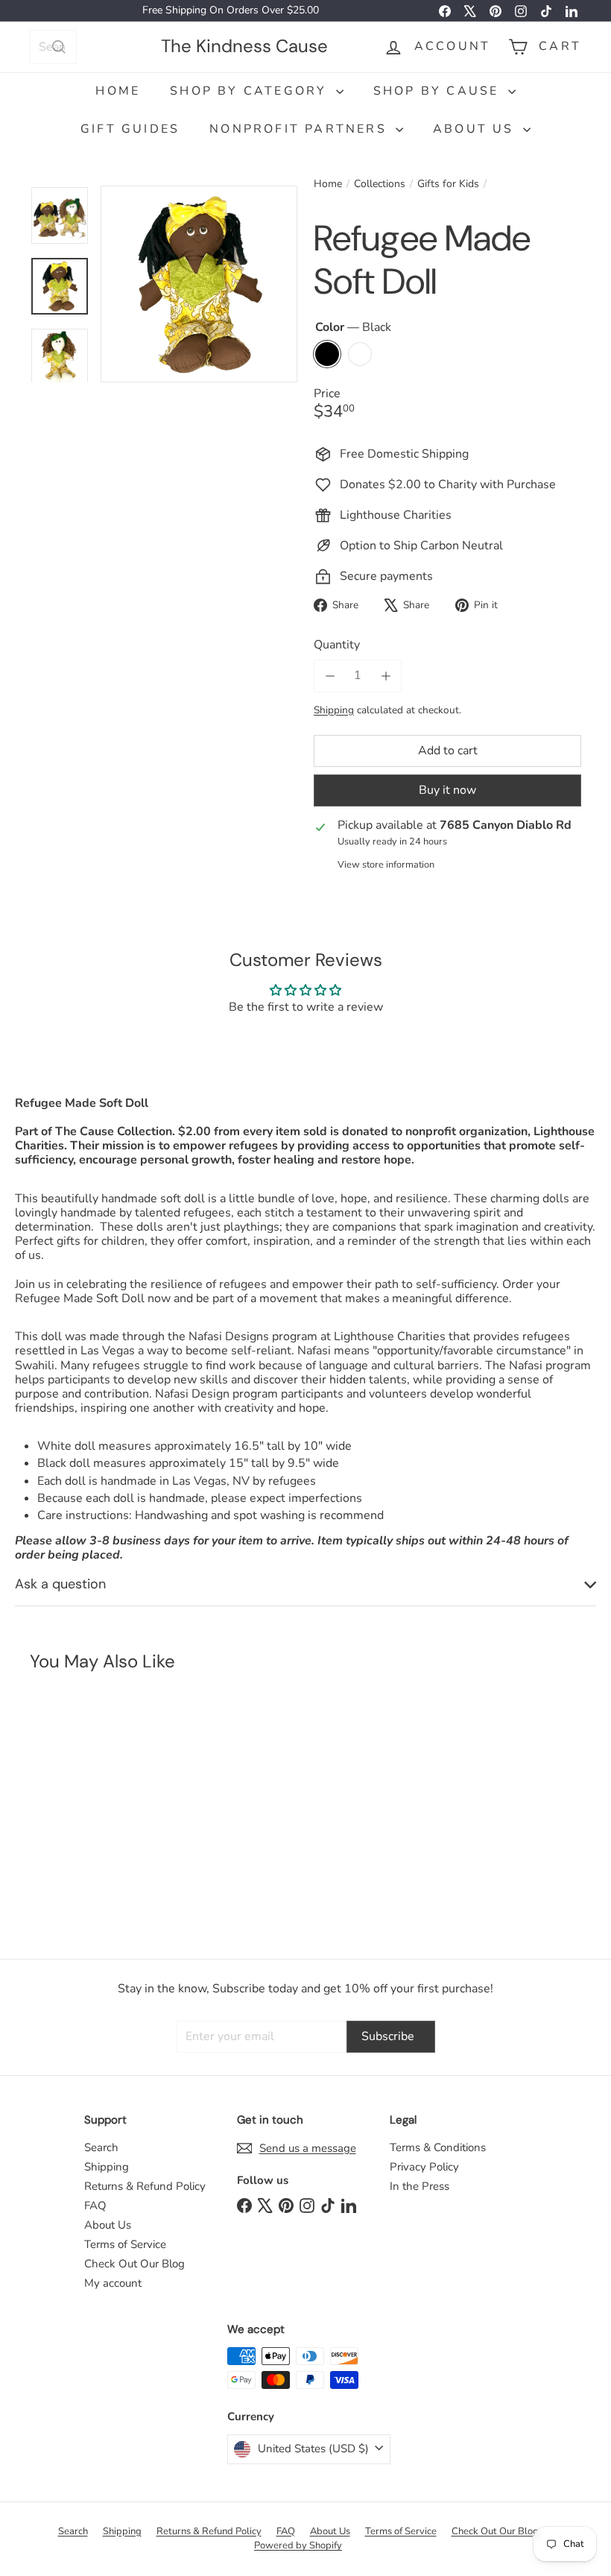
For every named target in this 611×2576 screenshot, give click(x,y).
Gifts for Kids (448, 184)
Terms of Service (125, 2244)
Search (101, 2147)
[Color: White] (86, 1816)
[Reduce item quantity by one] (330, 676)
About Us (476, 129)
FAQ (95, 2206)
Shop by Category (251, 91)
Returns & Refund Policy (145, 2186)
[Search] (59, 47)
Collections (380, 184)
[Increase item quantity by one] (386, 676)
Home (118, 91)
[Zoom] (199, 284)
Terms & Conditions (438, 2147)
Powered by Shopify (298, 2545)
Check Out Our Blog (134, 2264)
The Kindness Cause (244, 46)
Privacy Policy (424, 2167)
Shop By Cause (439, 91)
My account (113, 2283)
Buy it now (447, 790)
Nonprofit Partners (301, 129)
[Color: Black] (57, 1816)
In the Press (420, 2186)
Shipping (334, 710)
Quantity (337, 645)
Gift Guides (130, 129)
